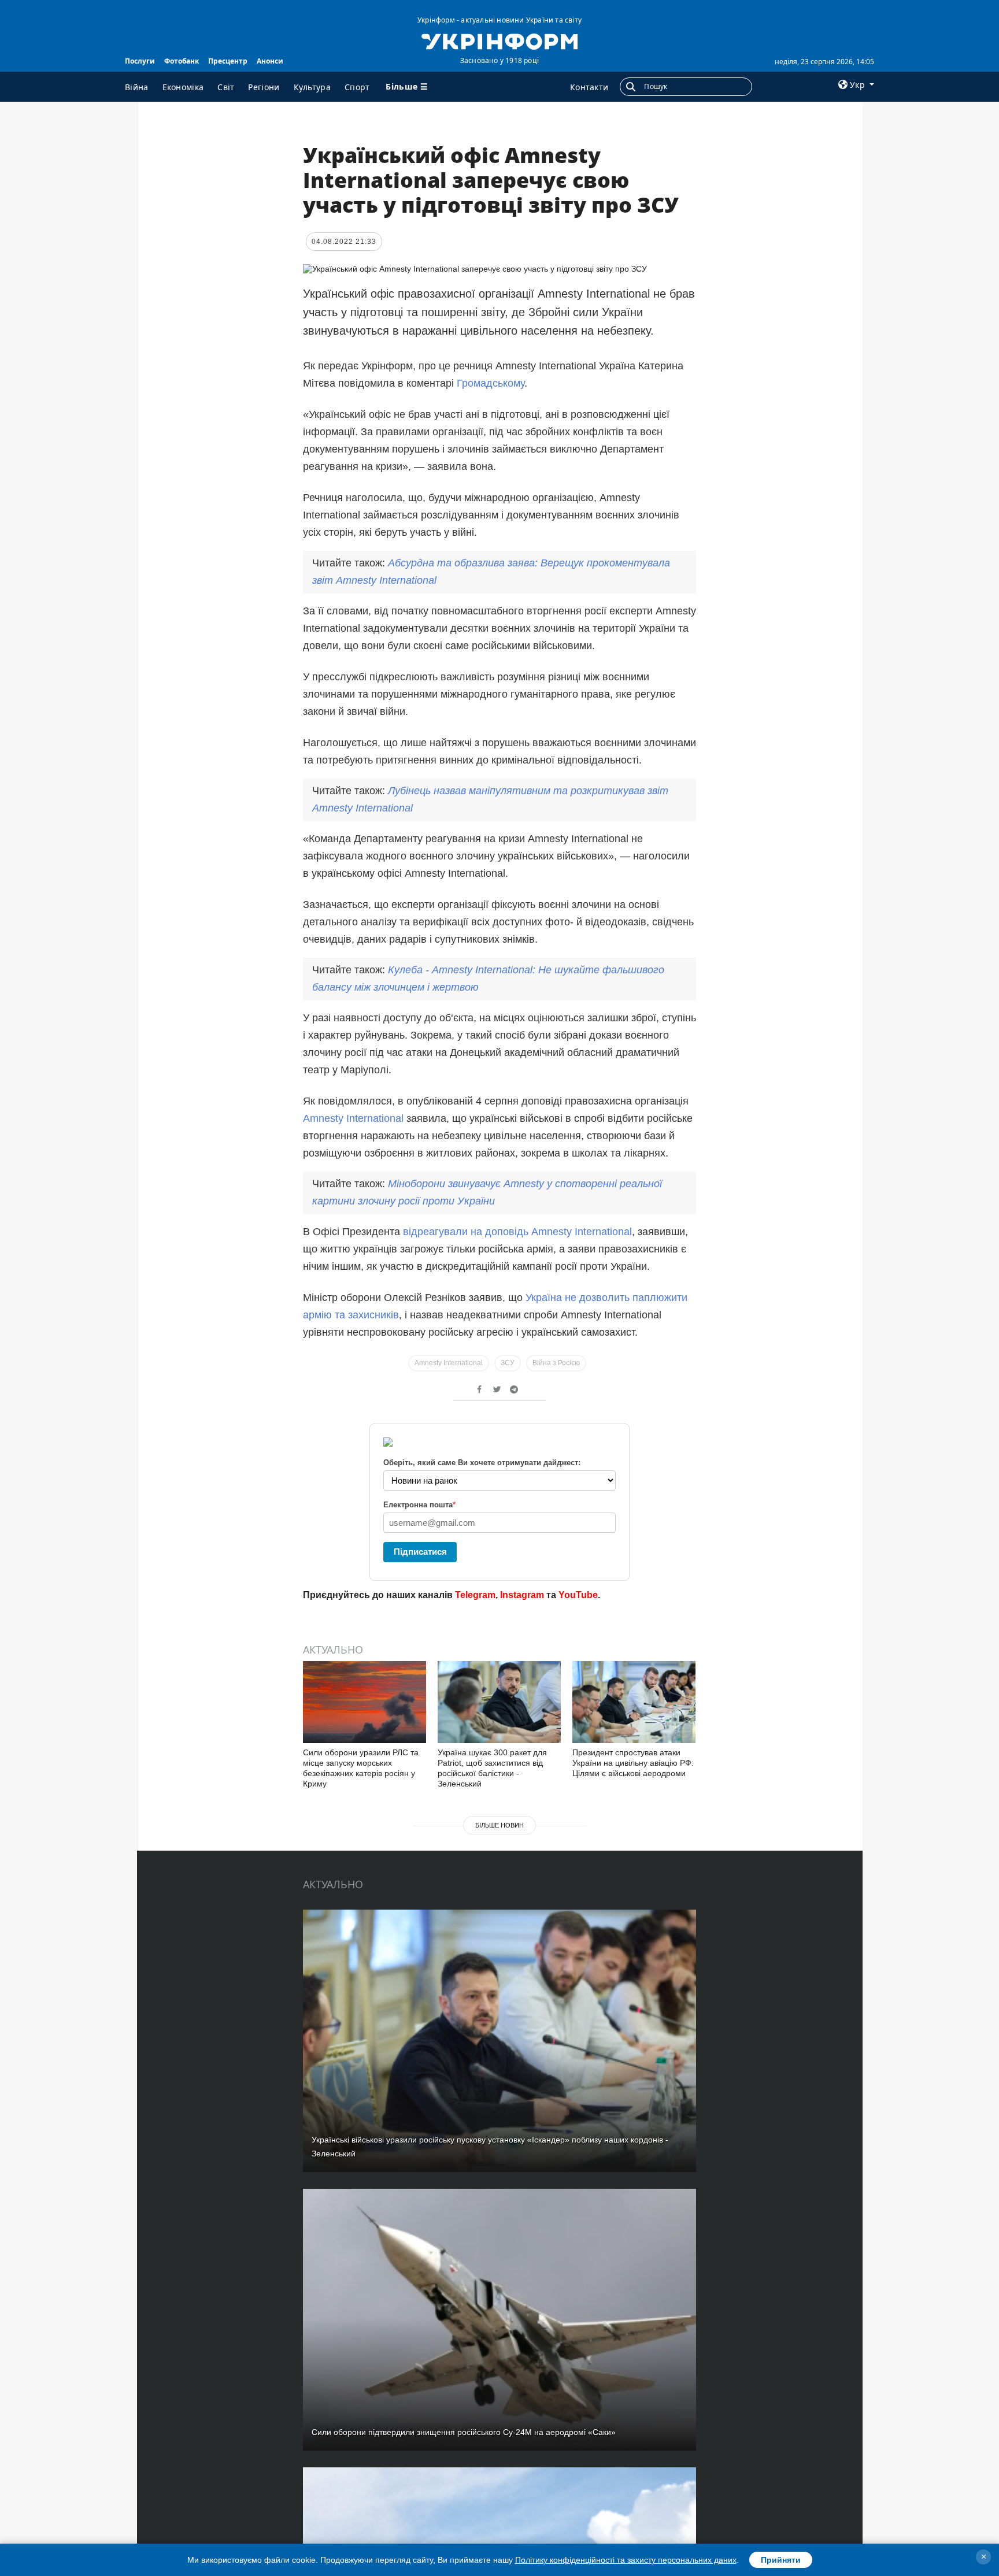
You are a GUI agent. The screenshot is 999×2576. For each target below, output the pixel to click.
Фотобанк (182, 61)
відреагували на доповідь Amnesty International (517, 1232)
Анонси (270, 61)
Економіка (183, 87)
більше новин (499, 1825)
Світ (226, 87)
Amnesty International (353, 1118)
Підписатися (420, 1552)
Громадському (491, 383)
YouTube (578, 1595)
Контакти (589, 87)
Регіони (264, 87)
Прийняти (781, 2560)
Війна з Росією (556, 1363)
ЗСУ (508, 1363)
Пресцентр (228, 61)
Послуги (140, 61)
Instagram (522, 1595)
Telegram (475, 1595)
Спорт (357, 87)
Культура (312, 87)
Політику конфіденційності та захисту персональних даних (626, 2560)
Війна (137, 87)
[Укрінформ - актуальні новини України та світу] (499, 40)
